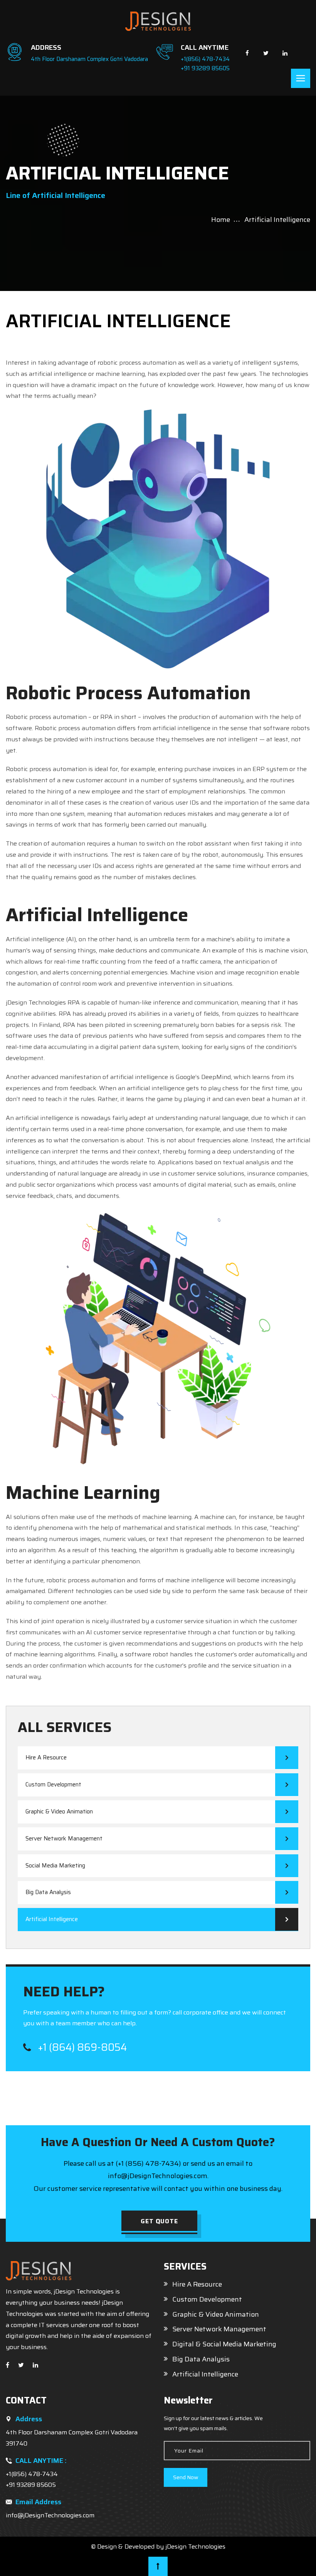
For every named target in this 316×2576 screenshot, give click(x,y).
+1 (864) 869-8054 (81, 2047)
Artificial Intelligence (52, 1919)
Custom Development (53, 1784)
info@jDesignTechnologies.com (50, 2515)
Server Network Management (64, 1839)
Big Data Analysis (48, 1892)
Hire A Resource (46, 1757)
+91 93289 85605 (205, 68)
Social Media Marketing (55, 1866)
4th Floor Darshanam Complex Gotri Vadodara (89, 59)
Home (221, 220)
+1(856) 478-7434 (205, 59)
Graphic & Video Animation (59, 1811)
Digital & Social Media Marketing (224, 2344)
